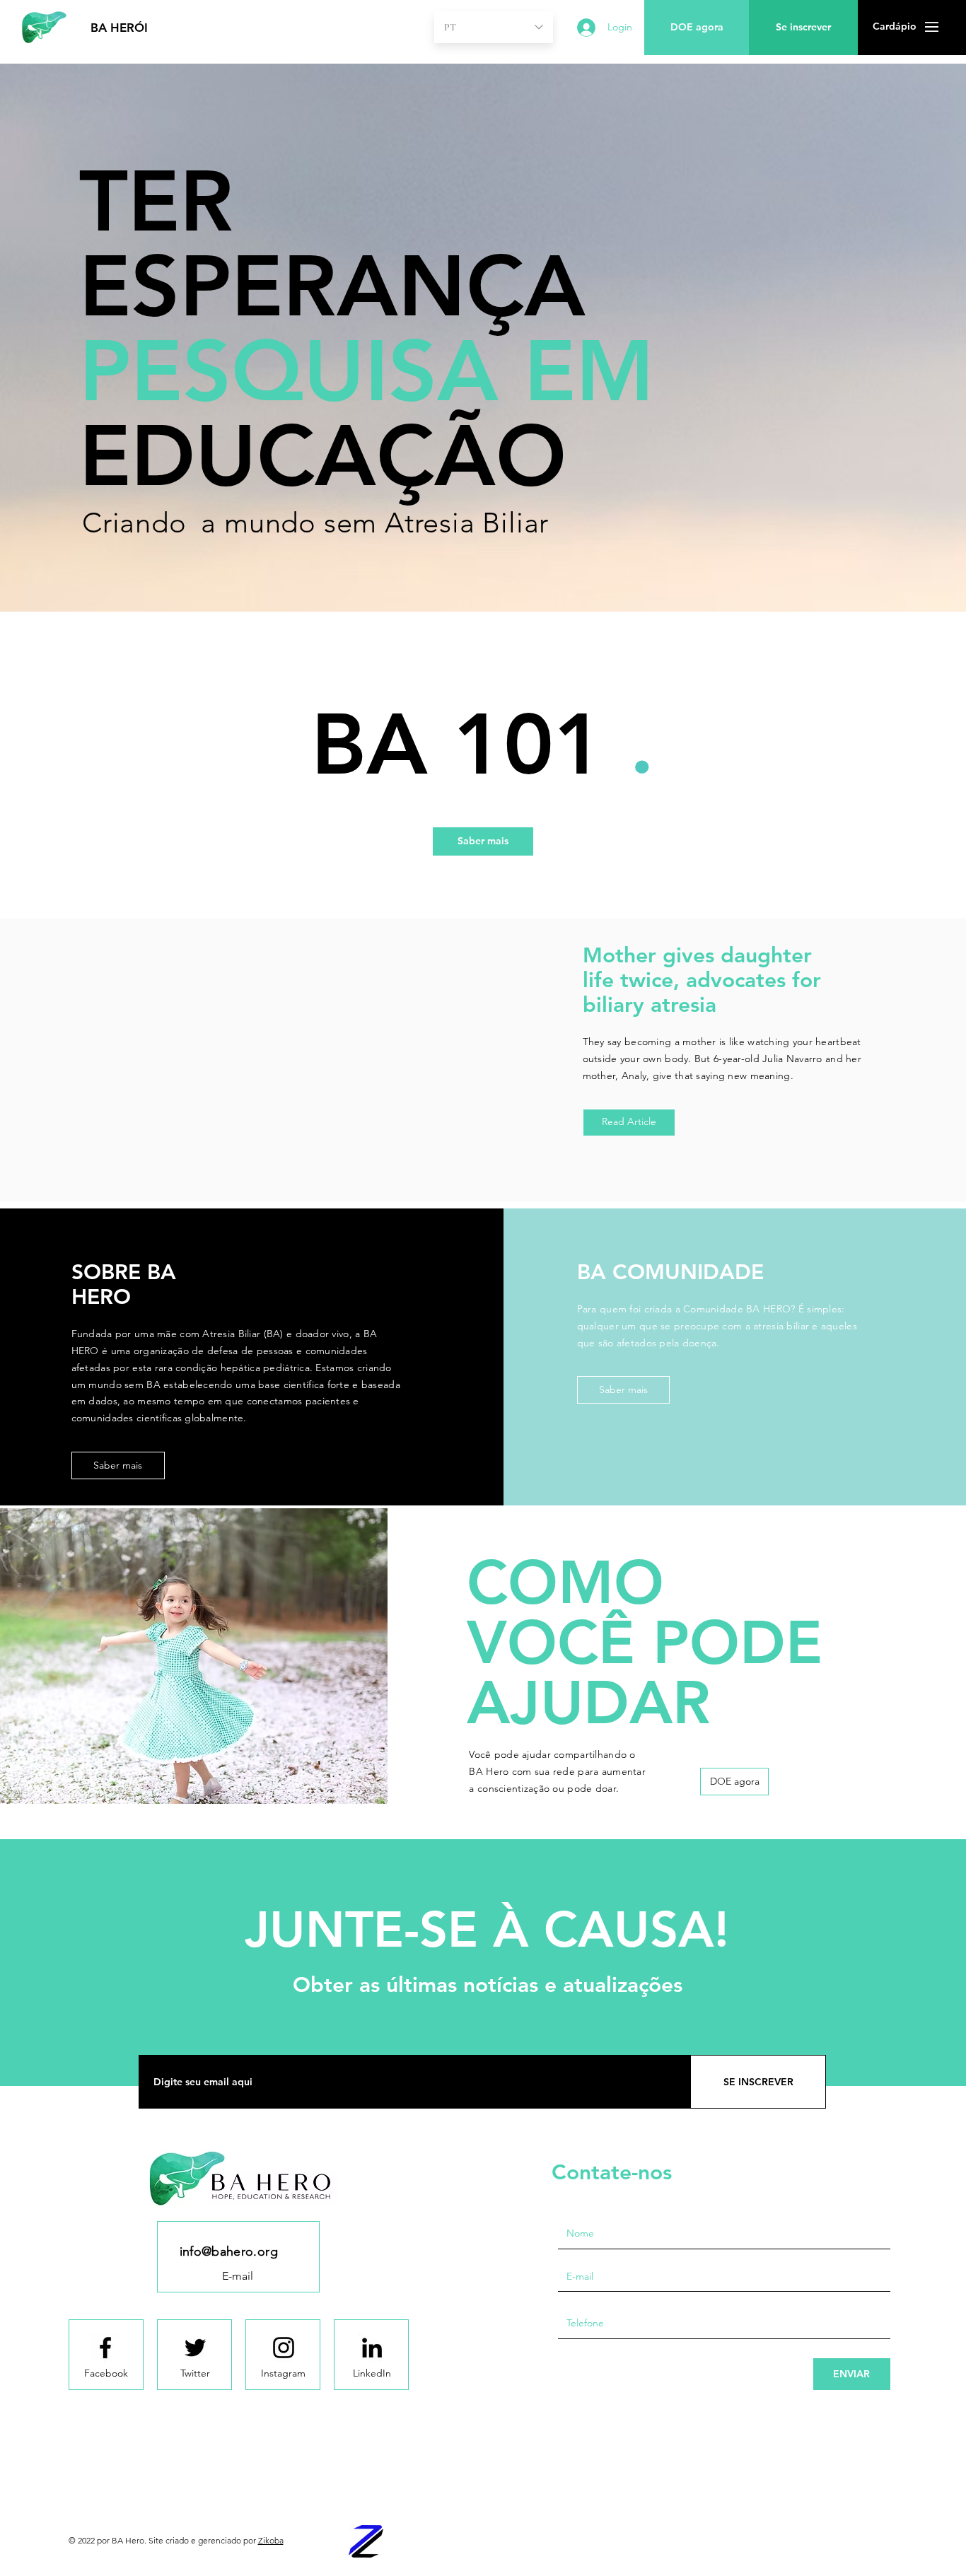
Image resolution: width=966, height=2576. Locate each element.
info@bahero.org (229, 2251)
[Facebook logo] (105, 2348)
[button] (894, 27)
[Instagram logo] (284, 2348)
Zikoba (271, 2540)
